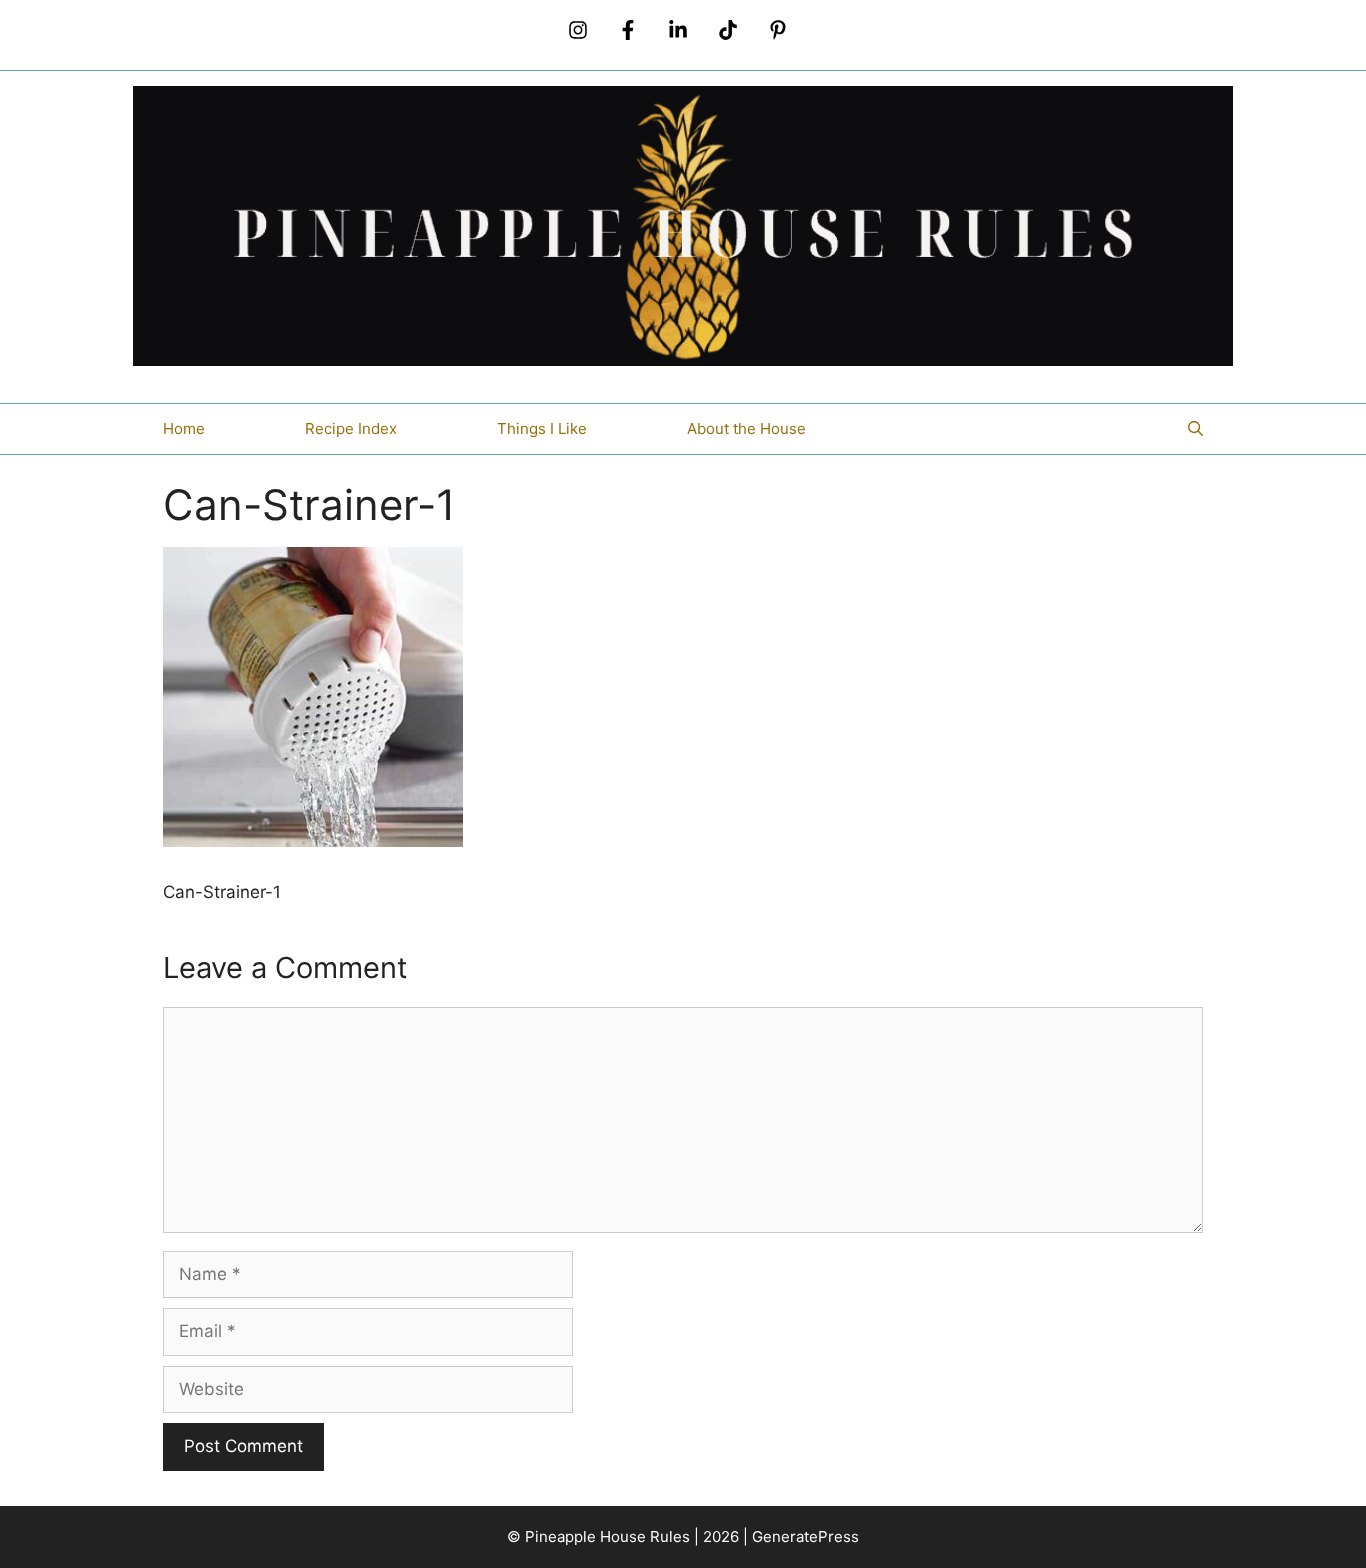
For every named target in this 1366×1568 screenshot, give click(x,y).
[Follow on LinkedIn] (678, 30)
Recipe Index (351, 428)
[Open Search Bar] (1195, 429)
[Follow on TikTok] (728, 30)
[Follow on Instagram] (578, 30)
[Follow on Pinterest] (778, 30)
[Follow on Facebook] (628, 30)
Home (184, 428)
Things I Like (542, 428)
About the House (746, 428)
